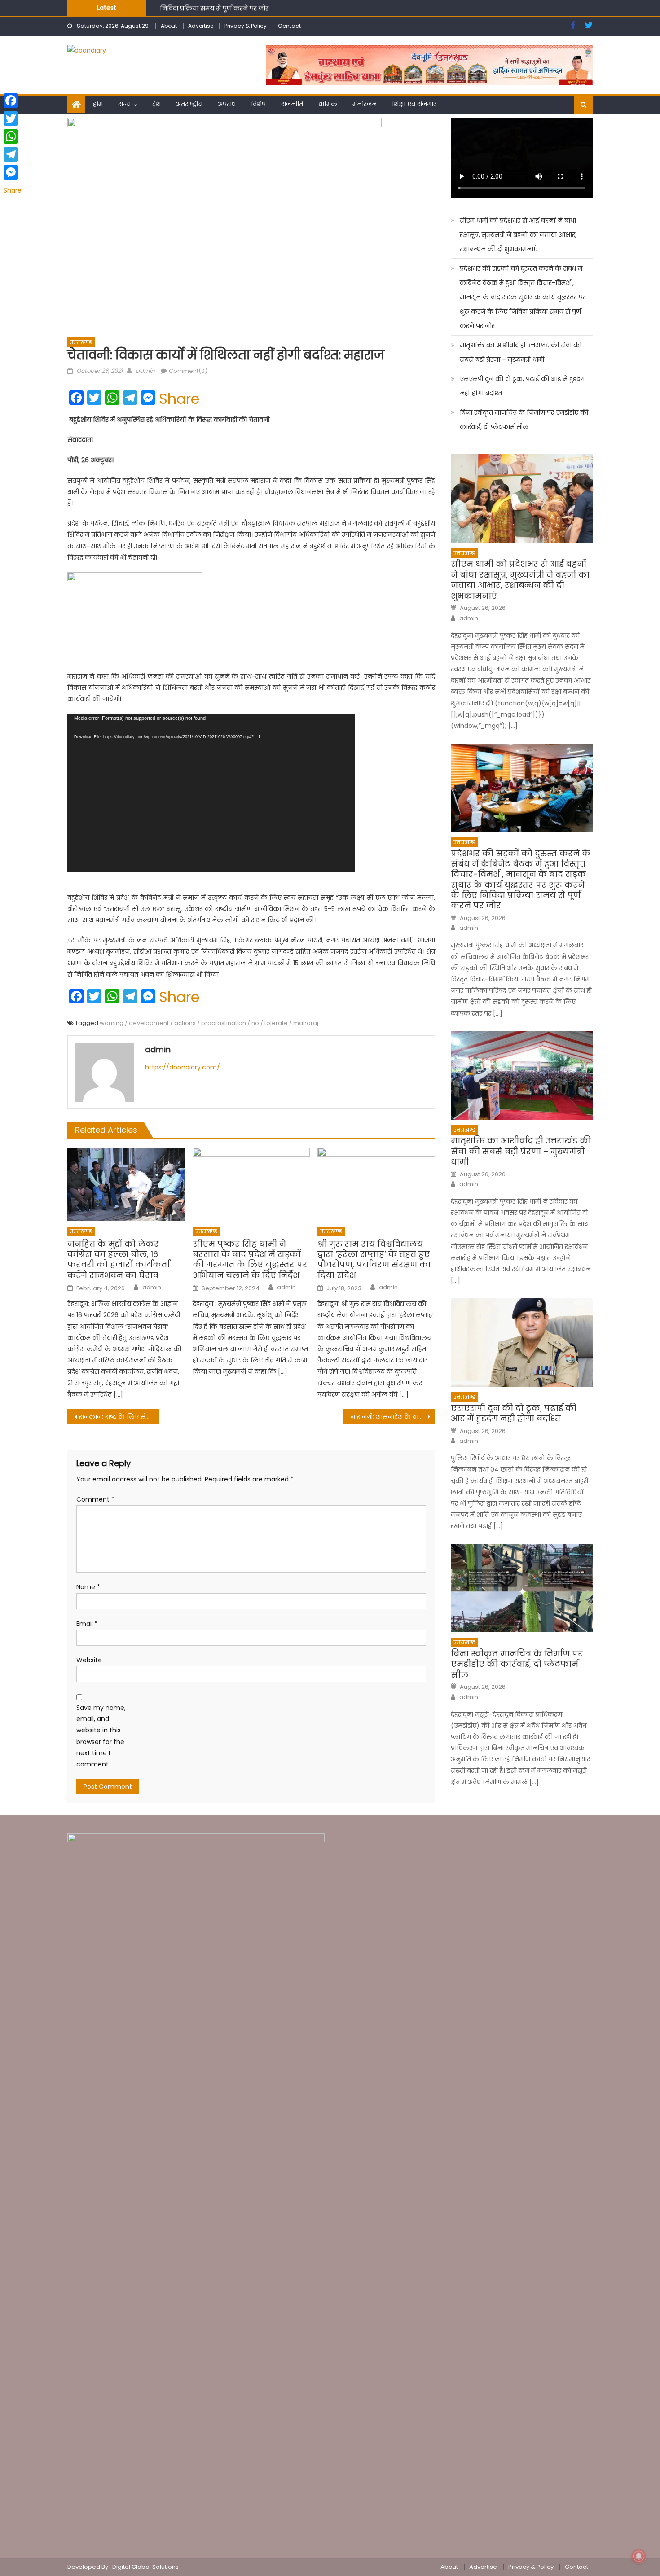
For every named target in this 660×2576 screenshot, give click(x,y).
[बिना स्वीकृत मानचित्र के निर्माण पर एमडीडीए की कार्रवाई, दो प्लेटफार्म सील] (522, 1588)
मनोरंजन (365, 104)
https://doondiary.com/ (183, 1067)
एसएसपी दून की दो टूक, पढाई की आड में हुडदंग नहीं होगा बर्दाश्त (522, 386)
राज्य (124, 104)
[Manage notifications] (639, 2556)
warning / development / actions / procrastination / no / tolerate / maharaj (209, 1023)
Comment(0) (188, 371)
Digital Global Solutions (145, 2567)
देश (156, 104)
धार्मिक (328, 104)
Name (88, 1587)
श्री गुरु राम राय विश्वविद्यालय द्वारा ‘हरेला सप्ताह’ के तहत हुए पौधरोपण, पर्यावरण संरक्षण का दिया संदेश (374, 1260)
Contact (289, 26)
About (169, 26)
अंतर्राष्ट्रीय (189, 104)
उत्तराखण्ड (81, 342)
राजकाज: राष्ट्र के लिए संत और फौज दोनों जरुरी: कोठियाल (119, 1417)
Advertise (201, 26)
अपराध (227, 104)
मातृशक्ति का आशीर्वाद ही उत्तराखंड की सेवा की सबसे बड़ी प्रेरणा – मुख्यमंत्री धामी (264, 8)
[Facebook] (13, 101)
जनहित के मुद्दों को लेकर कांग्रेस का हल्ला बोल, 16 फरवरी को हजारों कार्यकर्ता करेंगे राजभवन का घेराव (119, 1260)
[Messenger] (13, 172)
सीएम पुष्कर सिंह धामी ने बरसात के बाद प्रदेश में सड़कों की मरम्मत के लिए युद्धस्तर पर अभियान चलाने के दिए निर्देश (250, 1260)
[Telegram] (13, 154)
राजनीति (292, 104)
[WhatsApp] (13, 136)
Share (179, 399)
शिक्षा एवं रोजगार (414, 104)
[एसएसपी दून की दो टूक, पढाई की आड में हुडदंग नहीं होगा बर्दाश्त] (522, 1343)
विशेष (258, 104)
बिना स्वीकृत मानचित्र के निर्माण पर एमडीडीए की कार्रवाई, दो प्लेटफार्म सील (524, 420)
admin (145, 371)
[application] (211, 793)
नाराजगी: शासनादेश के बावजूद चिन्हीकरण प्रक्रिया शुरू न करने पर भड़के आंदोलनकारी (393, 1417)
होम (98, 104)
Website (89, 1660)
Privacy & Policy (246, 26)
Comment (95, 1499)
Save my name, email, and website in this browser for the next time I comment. (101, 1736)
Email (87, 1624)
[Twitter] (13, 118)
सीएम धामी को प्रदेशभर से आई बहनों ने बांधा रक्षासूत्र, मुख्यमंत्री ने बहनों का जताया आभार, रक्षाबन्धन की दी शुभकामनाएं (518, 235)
